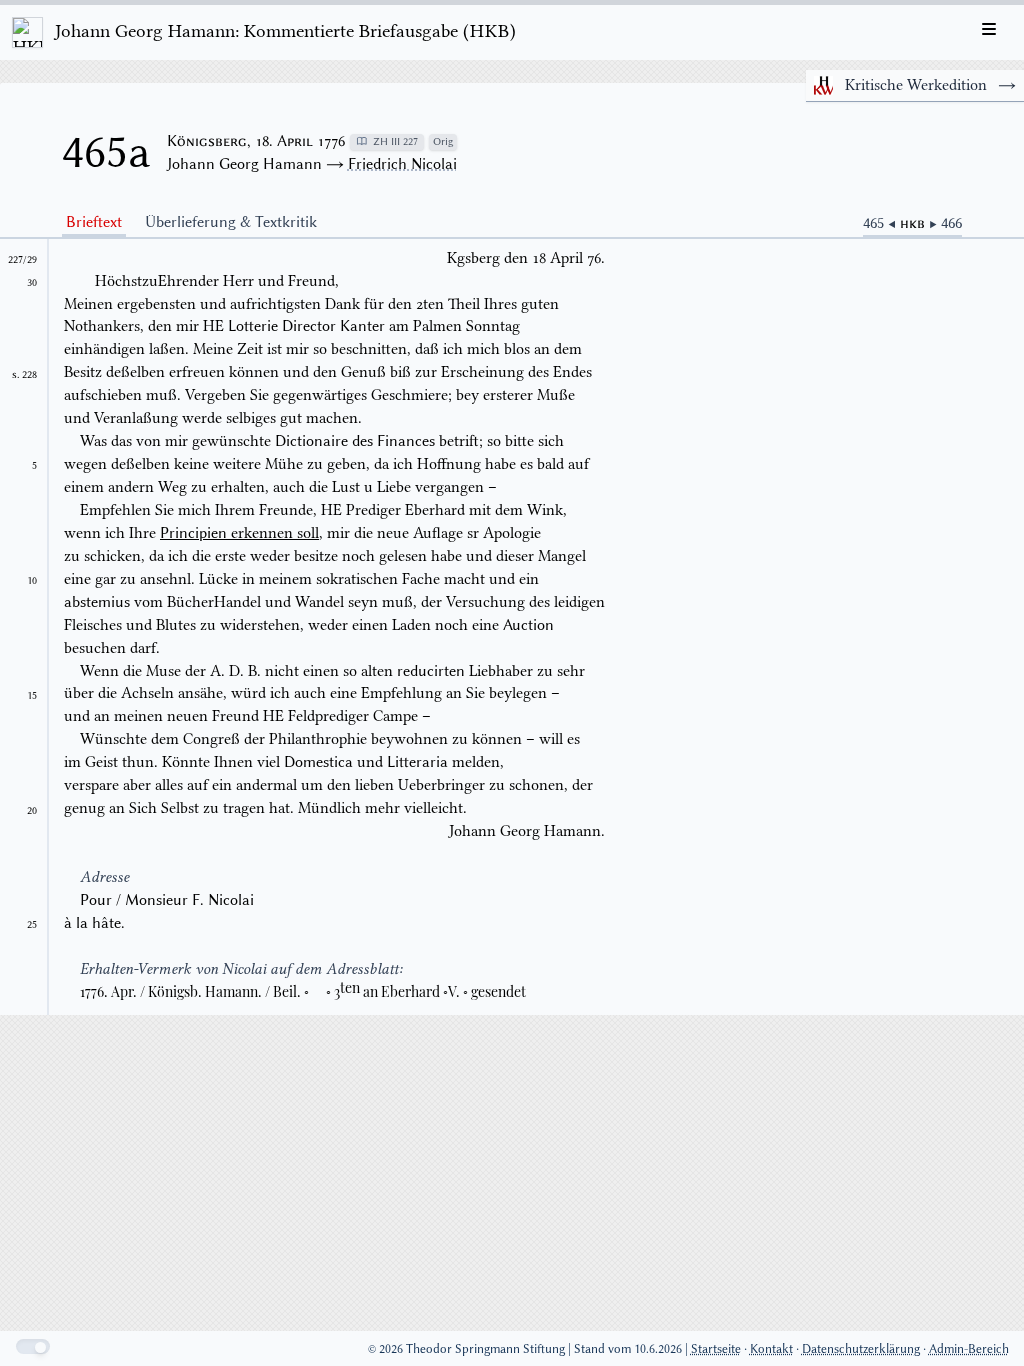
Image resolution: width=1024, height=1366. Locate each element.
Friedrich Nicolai (402, 164)
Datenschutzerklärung (861, 1348)
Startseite (716, 1348)
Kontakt (771, 1348)
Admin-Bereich (969, 1348)
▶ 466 (945, 223)
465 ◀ (881, 223)
